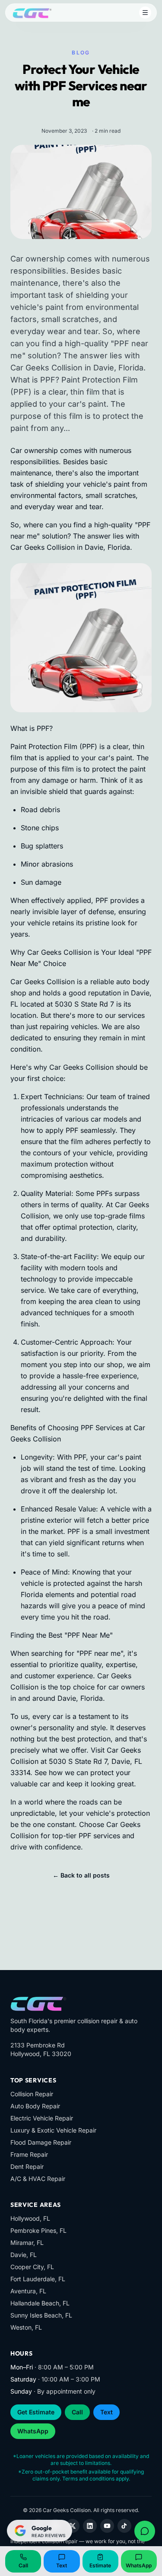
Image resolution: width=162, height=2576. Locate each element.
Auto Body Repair (35, 2106)
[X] (73, 2526)
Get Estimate (36, 2412)
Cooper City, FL (32, 2267)
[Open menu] (145, 13)
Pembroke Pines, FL (38, 2230)
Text (106, 2412)
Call (77, 2412)
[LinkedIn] (90, 2526)
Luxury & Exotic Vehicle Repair (53, 2130)
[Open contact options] (145, 2531)
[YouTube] (107, 2526)
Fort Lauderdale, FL (38, 2279)
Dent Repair (27, 2166)
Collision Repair (32, 2094)
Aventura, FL (28, 2291)
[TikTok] (124, 2526)
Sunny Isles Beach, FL (41, 2315)
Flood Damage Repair (41, 2142)
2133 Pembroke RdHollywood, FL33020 (41, 2049)
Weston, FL (26, 2327)
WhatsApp (33, 2431)
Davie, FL (24, 2255)
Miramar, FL (27, 2243)
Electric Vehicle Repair (42, 2118)
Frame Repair (29, 2154)
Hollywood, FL (30, 2218)
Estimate (100, 2565)
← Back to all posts (81, 1875)
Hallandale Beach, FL (40, 2303)
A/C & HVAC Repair (38, 2179)
